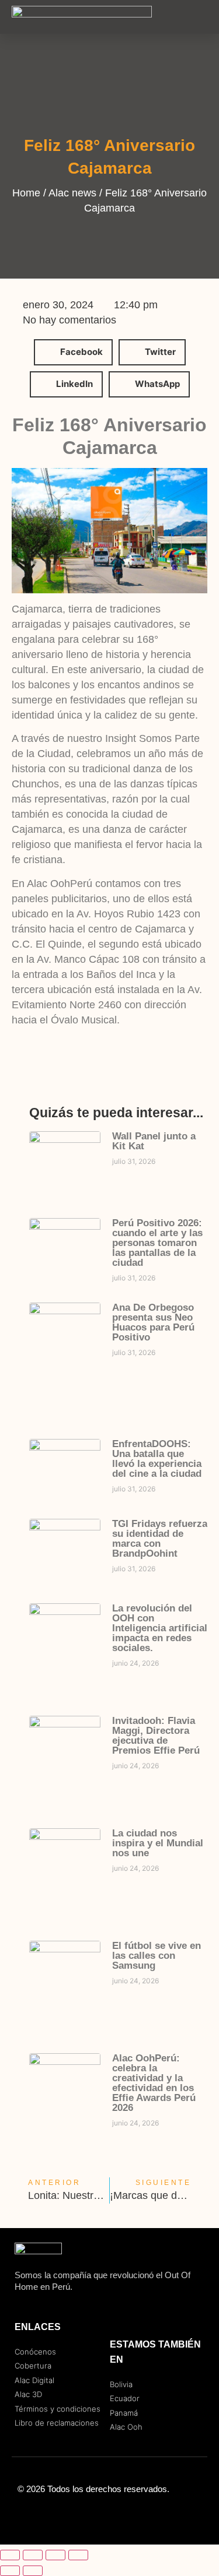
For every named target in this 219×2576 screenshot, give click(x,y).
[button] (199, 17)
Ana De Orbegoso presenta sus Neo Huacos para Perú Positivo (153, 1322)
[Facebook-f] (86, 2515)
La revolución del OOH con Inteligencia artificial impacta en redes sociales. (160, 1628)
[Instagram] (110, 2515)
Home (26, 193)
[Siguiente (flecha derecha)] (33, 2571)
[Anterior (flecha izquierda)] (10, 2571)
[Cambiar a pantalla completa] (33, 2555)
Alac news (72, 193)
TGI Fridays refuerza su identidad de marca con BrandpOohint (160, 1539)
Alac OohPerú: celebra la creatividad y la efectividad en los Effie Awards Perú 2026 (154, 2083)
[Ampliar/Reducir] (10, 2555)
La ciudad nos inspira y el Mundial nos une (158, 1843)
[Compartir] (55, 2555)
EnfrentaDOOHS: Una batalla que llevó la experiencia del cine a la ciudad (157, 1459)
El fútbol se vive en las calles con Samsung (157, 1956)
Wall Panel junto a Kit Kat (154, 1141)
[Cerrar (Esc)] (78, 2555)
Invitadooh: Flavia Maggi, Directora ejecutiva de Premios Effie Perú (156, 1736)
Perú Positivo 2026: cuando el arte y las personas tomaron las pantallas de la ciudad (157, 1243)
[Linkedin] (133, 2515)
